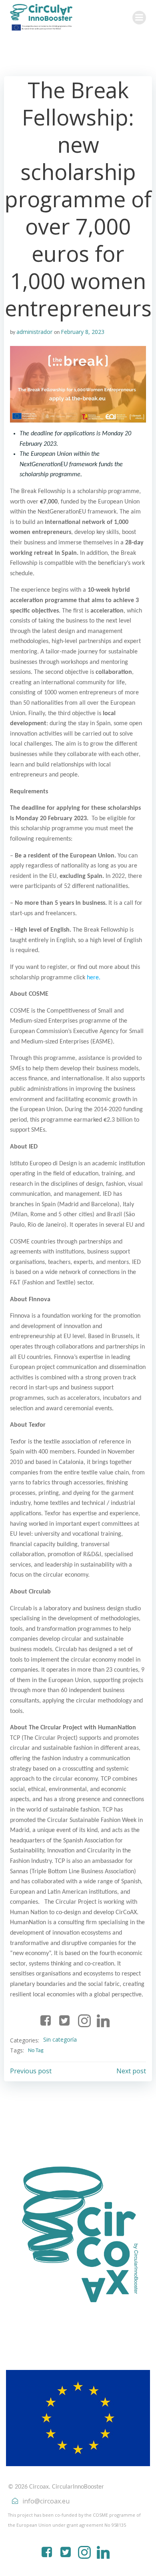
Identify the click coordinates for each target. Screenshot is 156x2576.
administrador (34, 332)
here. (94, 978)
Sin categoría (60, 2039)
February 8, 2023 (83, 332)
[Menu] (139, 18)
